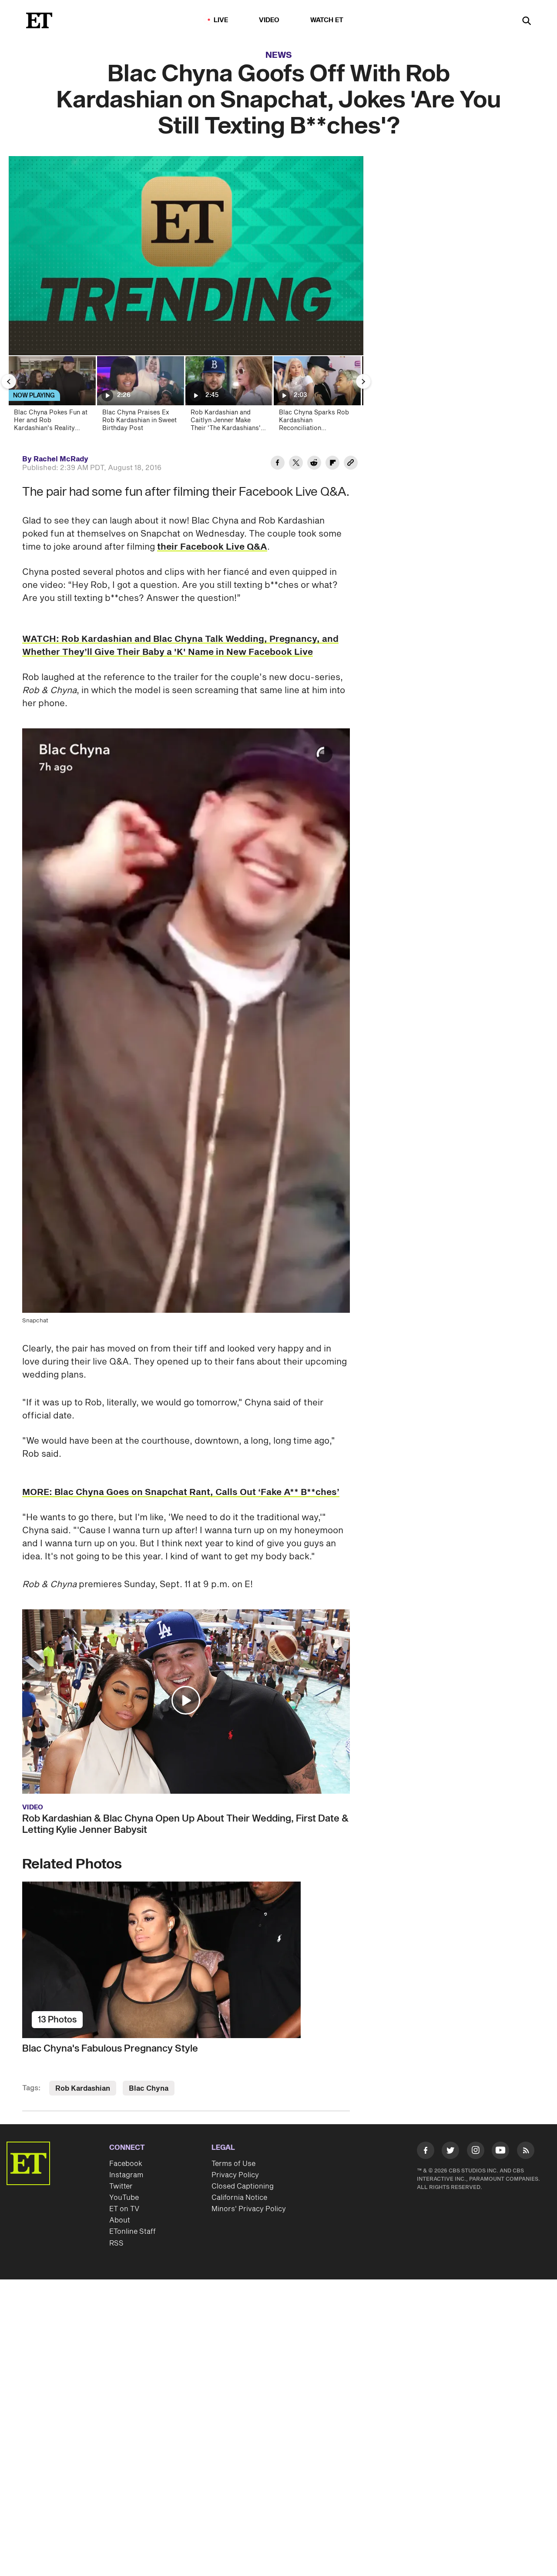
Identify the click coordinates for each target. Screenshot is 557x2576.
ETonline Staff (133, 2232)
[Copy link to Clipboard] (351, 464)
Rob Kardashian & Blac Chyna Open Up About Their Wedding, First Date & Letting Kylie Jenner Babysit (185, 1824)
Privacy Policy (235, 2175)
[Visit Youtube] (500, 2150)
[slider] (186, 330)
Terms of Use (233, 2164)
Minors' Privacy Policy (249, 2209)
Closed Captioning (243, 2186)
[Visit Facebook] (426, 2152)
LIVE (221, 20)
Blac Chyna (149, 2089)
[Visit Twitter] (450, 2152)
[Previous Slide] (9, 381)
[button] (24, 344)
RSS (116, 2243)
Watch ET (327, 20)
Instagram (126, 2175)
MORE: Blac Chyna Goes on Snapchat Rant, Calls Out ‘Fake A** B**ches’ (181, 1492)
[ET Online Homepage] (39, 20)
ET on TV (124, 2209)
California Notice (239, 2198)
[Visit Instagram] (476, 2152)
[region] (186, 256)
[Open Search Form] (527, 22)
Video (269, 20)
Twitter (121, 2186)
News (279, 55)
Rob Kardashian (83, 2089)
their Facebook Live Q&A (212, 547)
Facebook (126, 2164)
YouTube (124, 2198)
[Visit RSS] (526, 2152)
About (120, 2220)
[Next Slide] (363, 381)
